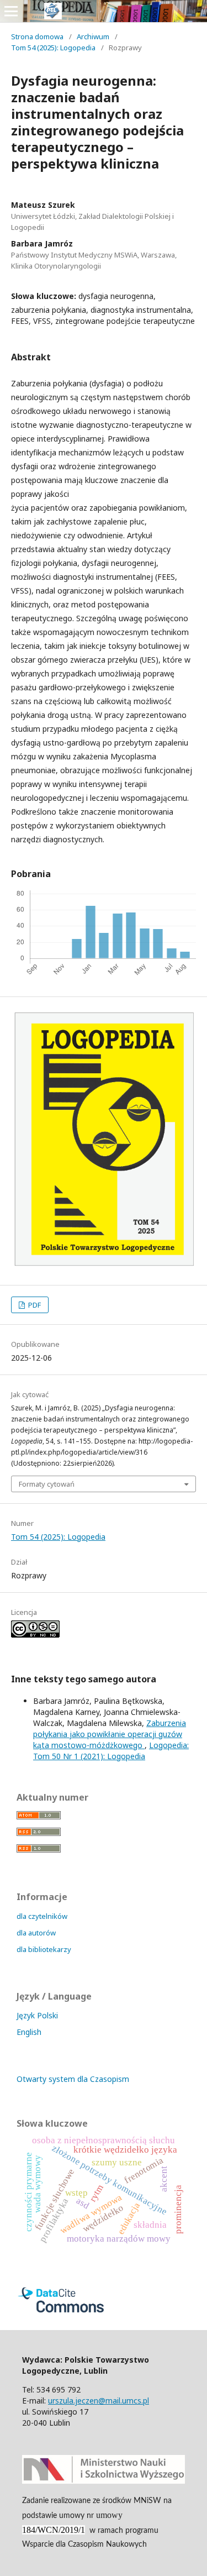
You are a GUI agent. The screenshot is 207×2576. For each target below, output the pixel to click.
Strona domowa (37, 36)
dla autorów (36, 1933)
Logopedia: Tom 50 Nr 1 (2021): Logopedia (111, 1751)
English (29, 2032)
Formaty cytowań (47, 1484)
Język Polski (37, 2015)
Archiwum (93, 36)
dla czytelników (42, 1916)
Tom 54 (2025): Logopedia (53, 48)
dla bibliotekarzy (44, 1949)
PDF (34, 1305)
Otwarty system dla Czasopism (73, 2079)
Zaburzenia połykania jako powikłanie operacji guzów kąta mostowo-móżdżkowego (110, 1734)
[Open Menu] (11, 11)
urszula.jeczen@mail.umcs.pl (99, 2401)
